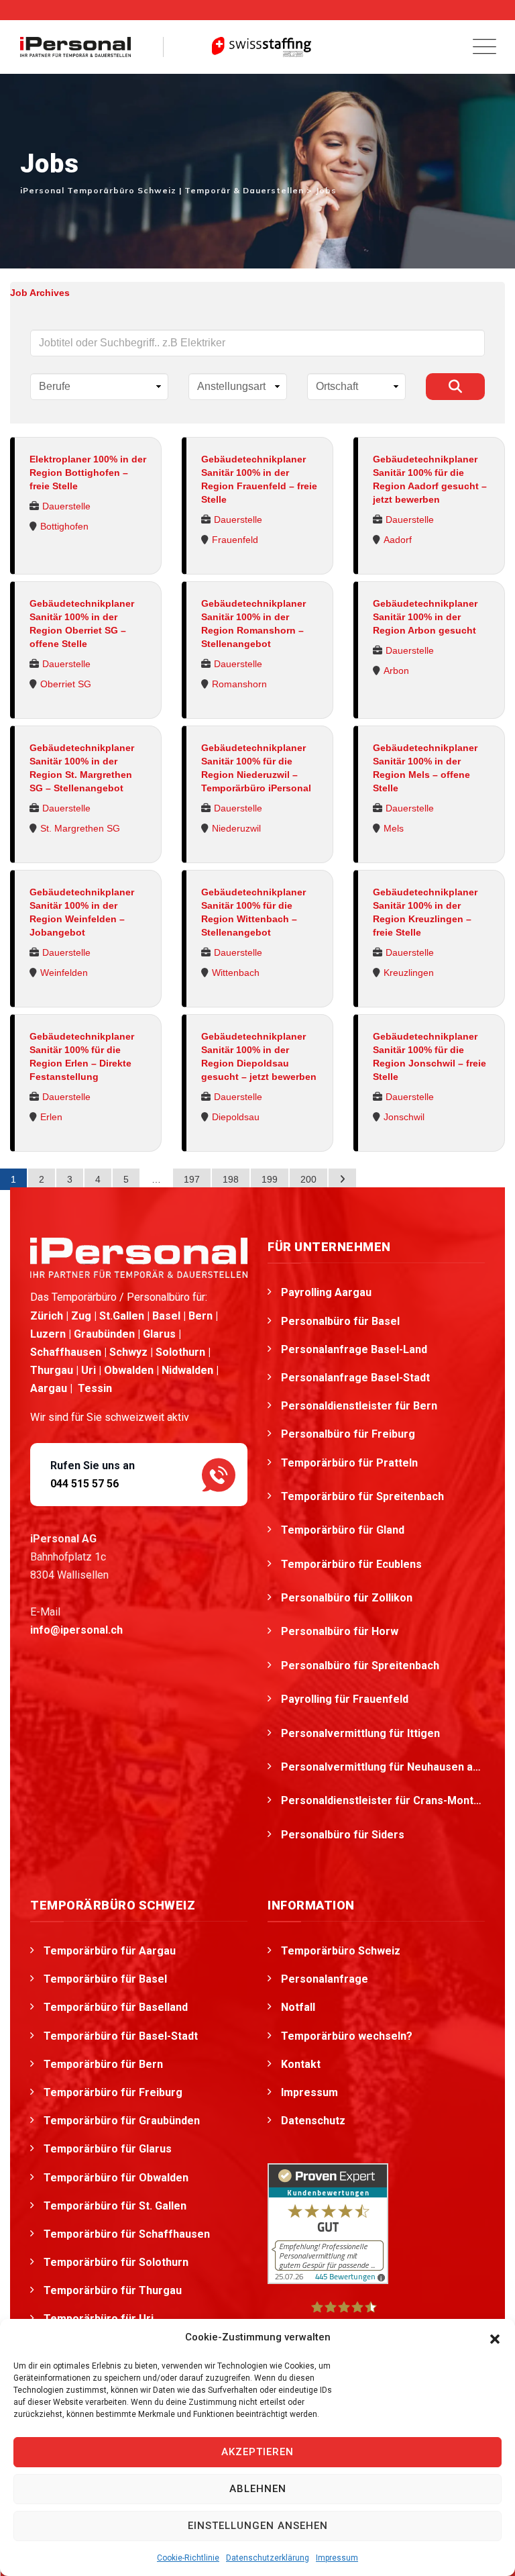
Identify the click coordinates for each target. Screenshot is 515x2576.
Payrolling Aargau (326, 1292)
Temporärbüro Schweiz (341, 1951)
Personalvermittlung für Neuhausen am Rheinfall (383, 1767)
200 (308, 1179)
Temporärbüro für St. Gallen (115, 2206)
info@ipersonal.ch (76, 1630)
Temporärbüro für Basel (105, 1979)
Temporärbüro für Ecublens (353, 1564)
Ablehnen (258, 2489)
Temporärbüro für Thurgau (113, 2290)
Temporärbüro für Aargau (110, 1951)
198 (231, 1179)
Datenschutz (313, 2121)
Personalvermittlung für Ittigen (362, 1733)
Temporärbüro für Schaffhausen (127, 2234)
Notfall (298, 2007)
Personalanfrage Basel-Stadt (355, 1378)
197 (192, 1179)
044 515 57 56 (84, 1484)
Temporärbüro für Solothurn (116, 2262)
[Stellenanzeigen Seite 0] (342, 1179)
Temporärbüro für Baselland (116, 2007)
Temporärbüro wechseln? (347, 2036)
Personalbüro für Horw (341, 1631)
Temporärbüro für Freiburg (113, 2092)
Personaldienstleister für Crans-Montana (383, 1800)
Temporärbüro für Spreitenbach (364, 1496)
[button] (495, 2338)
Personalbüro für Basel (340, 1321)
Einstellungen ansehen (258, 2526)
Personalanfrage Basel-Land (354, 1349)
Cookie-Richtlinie (188, 2558)
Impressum (337, 2558)
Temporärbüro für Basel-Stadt (121, 2036)
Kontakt (301, 2064)
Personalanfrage (325, 1979)
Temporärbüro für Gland (344, 1530)
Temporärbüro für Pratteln (351, 1463)
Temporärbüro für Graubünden (122, 2121)
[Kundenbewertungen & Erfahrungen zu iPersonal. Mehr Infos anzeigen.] (328, 2223)
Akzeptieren (257, 2452)
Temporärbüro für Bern (103, 2064)
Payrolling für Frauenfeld (346, 1699)
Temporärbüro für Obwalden (116, 2178)
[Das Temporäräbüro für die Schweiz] (75, 47)
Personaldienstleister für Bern (359, 1406)
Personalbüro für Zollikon (348, 1598)
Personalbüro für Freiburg (348, 1434)
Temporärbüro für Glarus (108, 2149)
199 (270, 1179)
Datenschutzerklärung (268, 2558)
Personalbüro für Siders (344, 1835)
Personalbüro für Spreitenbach (361, 1666)
